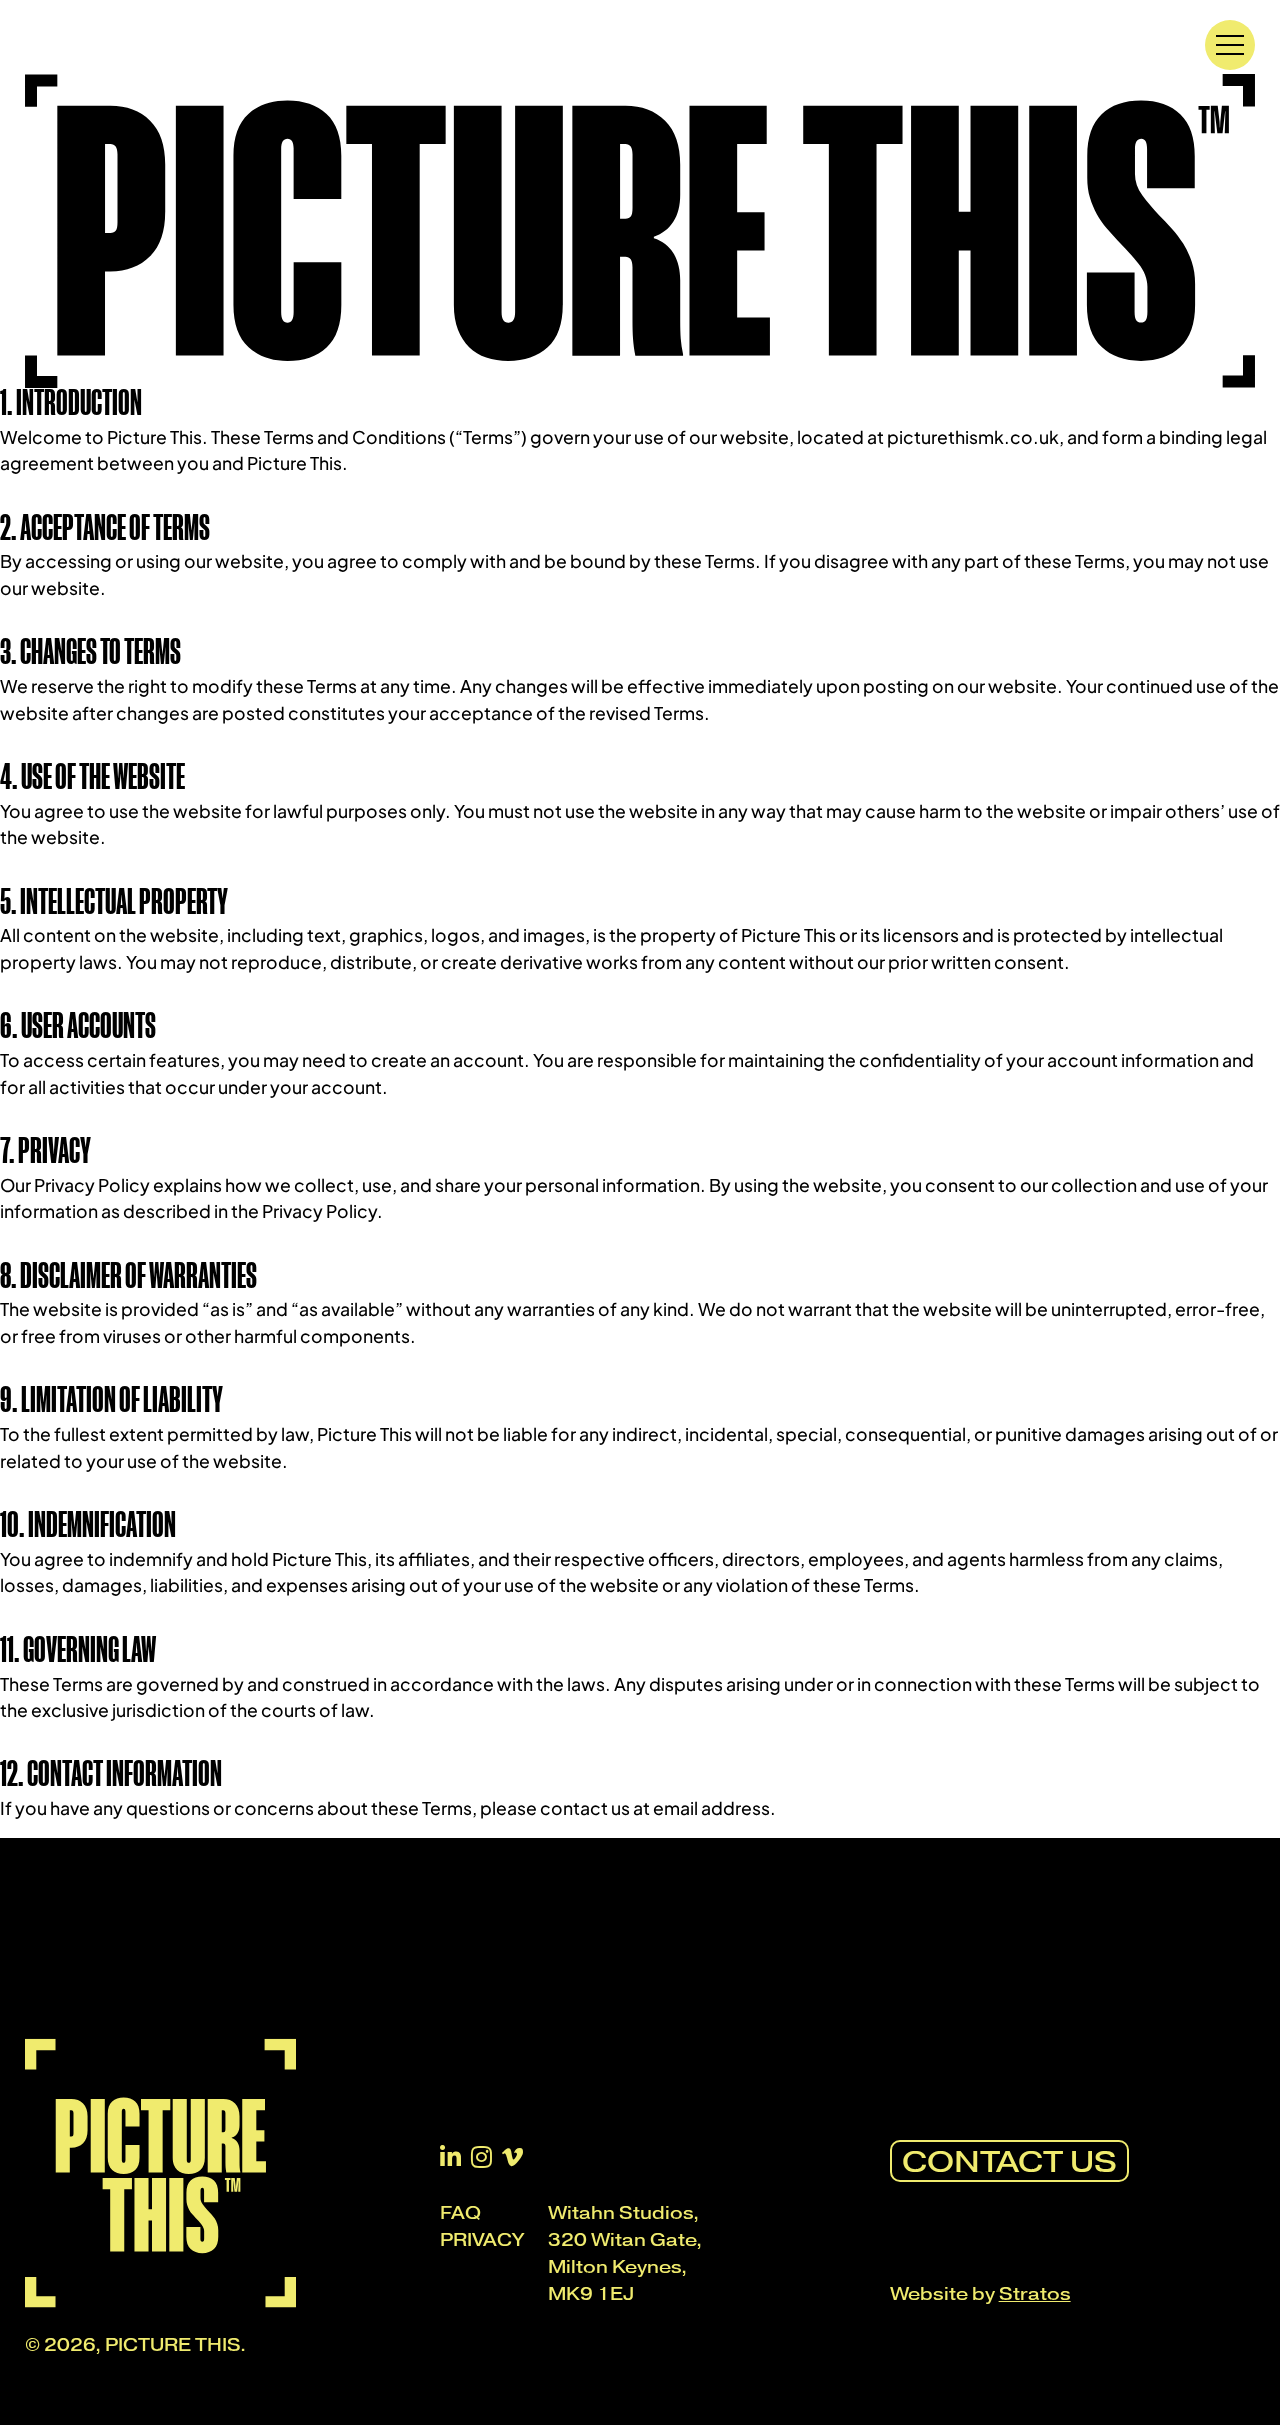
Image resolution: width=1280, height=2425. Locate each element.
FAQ (460, 2213)
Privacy (482, 2240)
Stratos (1035, 2294)
